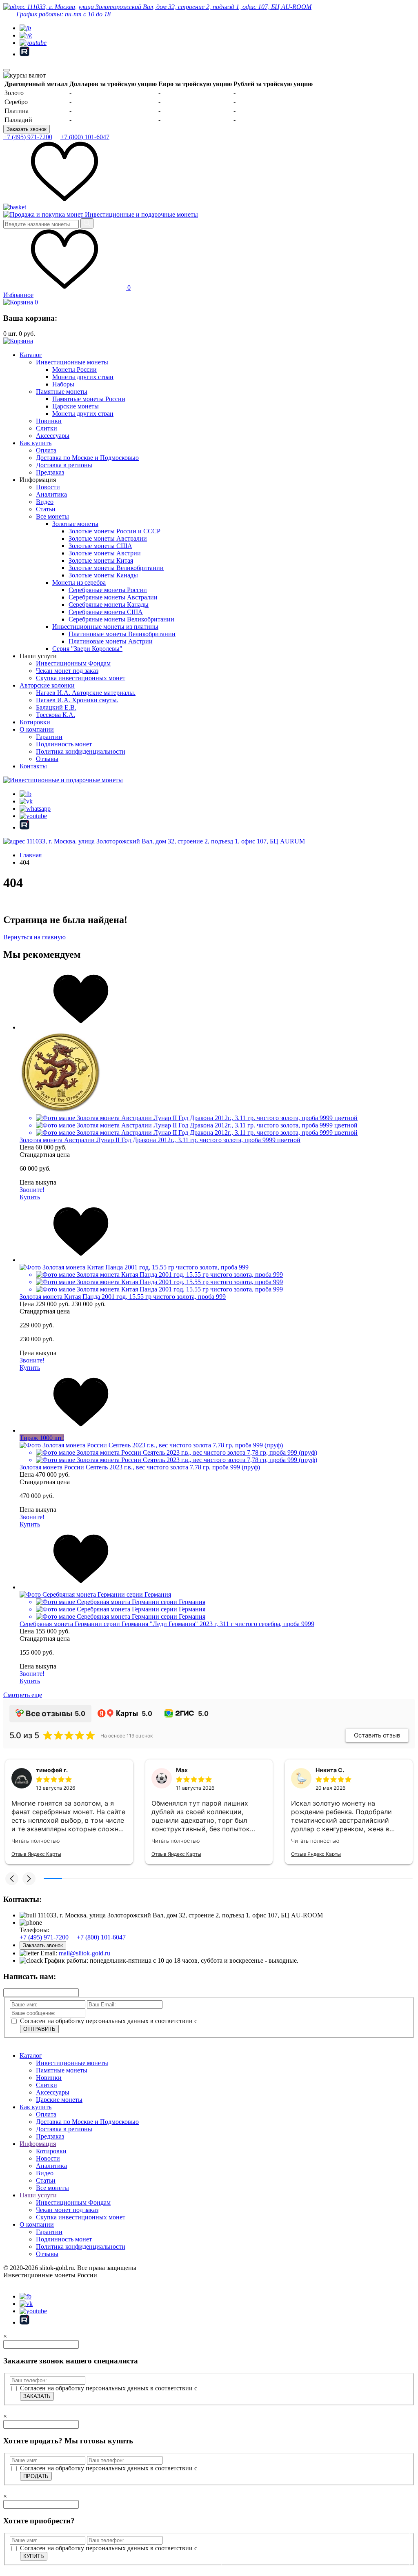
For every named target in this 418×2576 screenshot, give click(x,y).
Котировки (35, 722)
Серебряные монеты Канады (109, 605)
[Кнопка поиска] (87, 223)
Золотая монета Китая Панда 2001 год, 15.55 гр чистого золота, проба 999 (123, 1297)
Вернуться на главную (34, 937)
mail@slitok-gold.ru (84, 1953)
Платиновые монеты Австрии (111, 641)
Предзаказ (50, 472)
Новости (48, 487)
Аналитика (51, 494)
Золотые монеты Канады (103, 575)
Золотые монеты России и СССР (115, 531)
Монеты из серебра (79, 582)
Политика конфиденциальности (81, 751)
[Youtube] (33, 43)
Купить (30, 1197)
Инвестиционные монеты (72, 362)
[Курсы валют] (24, 75)
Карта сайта (20, 2282)
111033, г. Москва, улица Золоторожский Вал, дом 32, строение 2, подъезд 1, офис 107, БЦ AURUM (165, 841)
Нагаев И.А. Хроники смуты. (77, 700)
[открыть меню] (7, 70)
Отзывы (47, 759)
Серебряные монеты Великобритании (121, 619)
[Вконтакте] (26, 35)
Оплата (46, 450)
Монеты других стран (83, 377)
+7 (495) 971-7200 (28, 137)
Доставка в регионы (64, 465)
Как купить (36, 443)
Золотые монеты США (100, 546)
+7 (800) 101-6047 (85, 137)
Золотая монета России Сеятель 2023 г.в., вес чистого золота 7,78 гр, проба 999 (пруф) (140, 1467)
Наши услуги (38, 2195)
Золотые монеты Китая (101, 560)
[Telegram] (25, 28)
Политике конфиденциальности (267, 2557)
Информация (38, 2144)
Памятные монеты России (89, 399)
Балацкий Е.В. (56, 707)
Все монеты (52, 516)
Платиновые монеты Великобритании (122, 634)
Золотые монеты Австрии (105, 553)
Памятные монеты (62, 392)
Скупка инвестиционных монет (81, 678)
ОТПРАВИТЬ (39, 2029)
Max (182, 1770)
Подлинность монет (64, 744)
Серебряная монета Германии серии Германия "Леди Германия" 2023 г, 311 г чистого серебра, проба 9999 (167, 1624)
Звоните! (32, 1190)
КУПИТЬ (34, 2556)
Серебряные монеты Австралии (113, 597)
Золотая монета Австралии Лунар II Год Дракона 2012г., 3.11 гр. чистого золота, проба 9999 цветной (160, 1140)
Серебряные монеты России (108, 590)
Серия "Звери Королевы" (87, 649)
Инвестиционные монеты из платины (105, 627)
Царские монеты (76, 406)
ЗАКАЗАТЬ (37, 2396)
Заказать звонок (27, 129)
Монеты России (74, 369)
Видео (45, 502)
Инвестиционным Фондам (73, 663)
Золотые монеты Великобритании (116, 568)
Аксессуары (53, 436)
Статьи (46, 509)
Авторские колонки (47, 685)
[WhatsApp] (35, 809)
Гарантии (49, 737)
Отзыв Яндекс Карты (36, 1854)
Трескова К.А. (56, 715)
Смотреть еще (23, 1695)
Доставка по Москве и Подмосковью (87, 458)
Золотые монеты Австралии (108, 538)
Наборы (63, 384)
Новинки (49, 421)
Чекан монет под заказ (67, 671)
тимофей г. (52, 1770)
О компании (37, 729)
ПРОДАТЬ (36, 2476)
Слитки (47, 428)
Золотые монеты (75, 524)
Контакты (33, 766)
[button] (12, 1879)
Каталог (31, 355)
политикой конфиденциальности (245, 2021)
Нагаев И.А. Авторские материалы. (86, 693)
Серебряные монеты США (106, 612)
